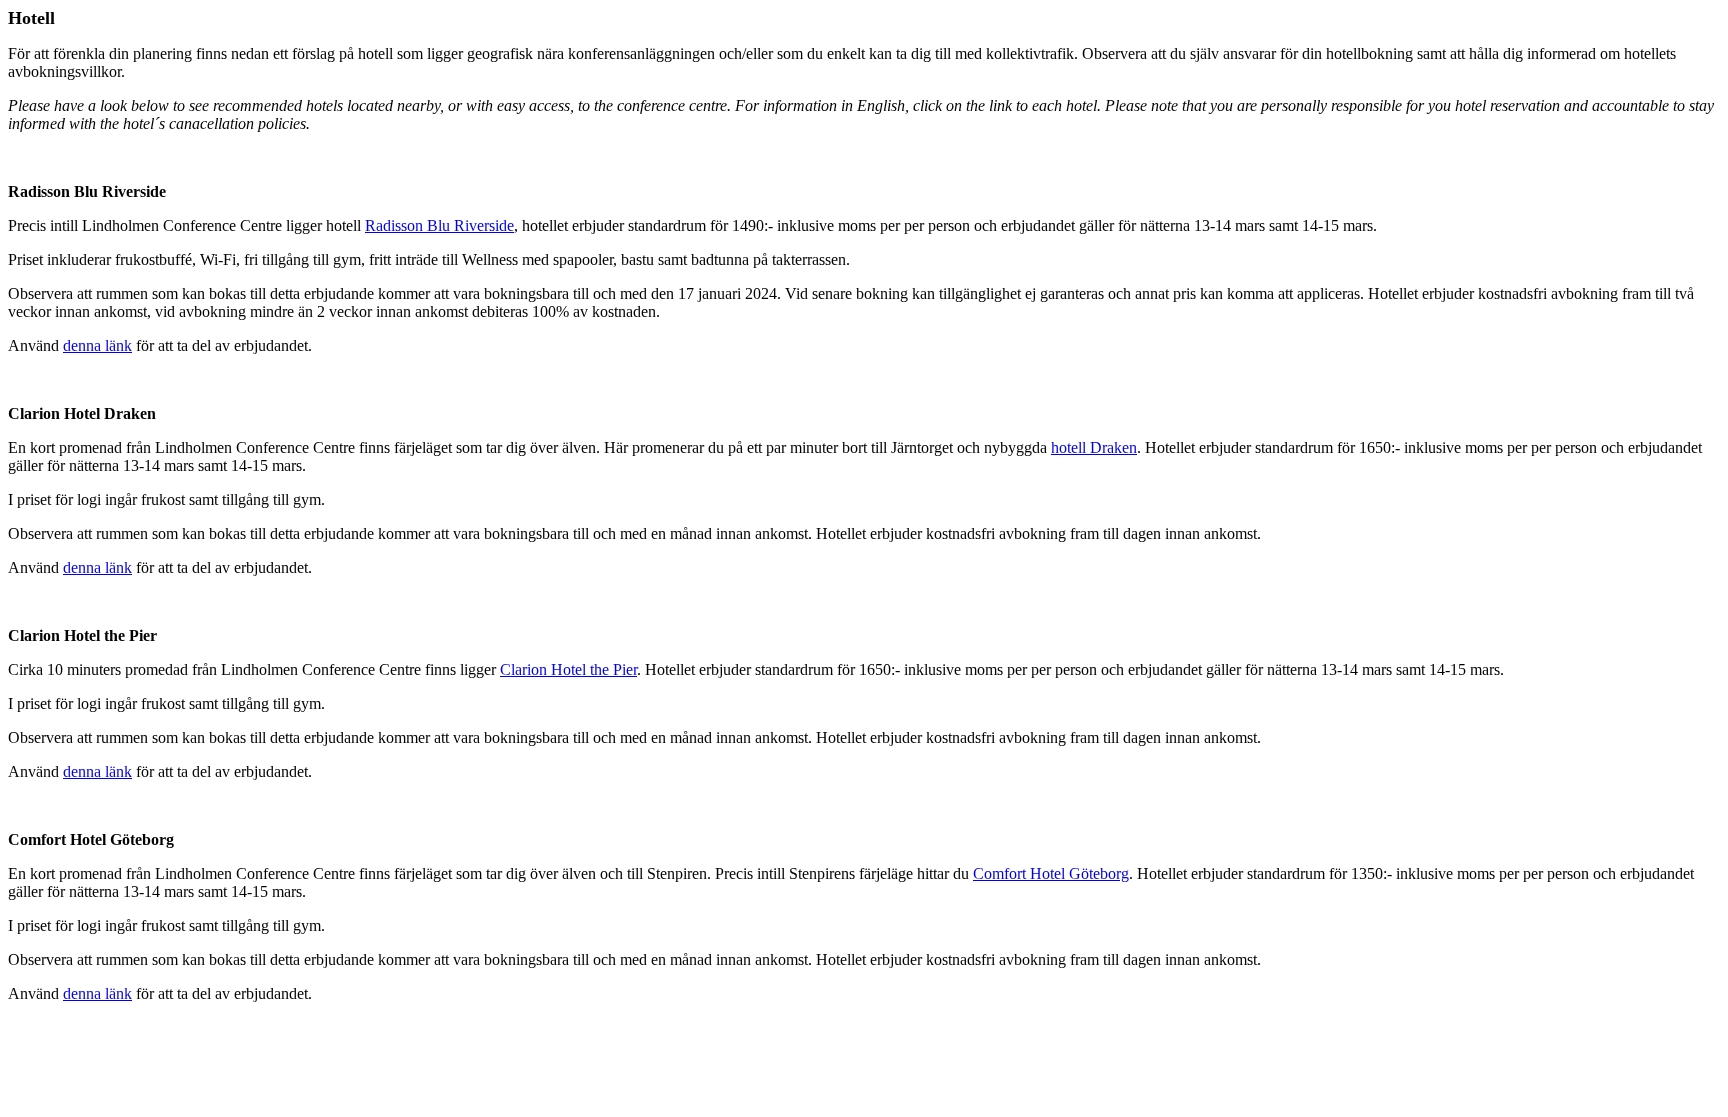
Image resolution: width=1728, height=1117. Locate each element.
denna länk (97, 345)
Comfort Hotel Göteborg (1051, 873)
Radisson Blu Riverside (439, 225)
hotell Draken (1094, 447)
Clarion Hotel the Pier (568, 669)
